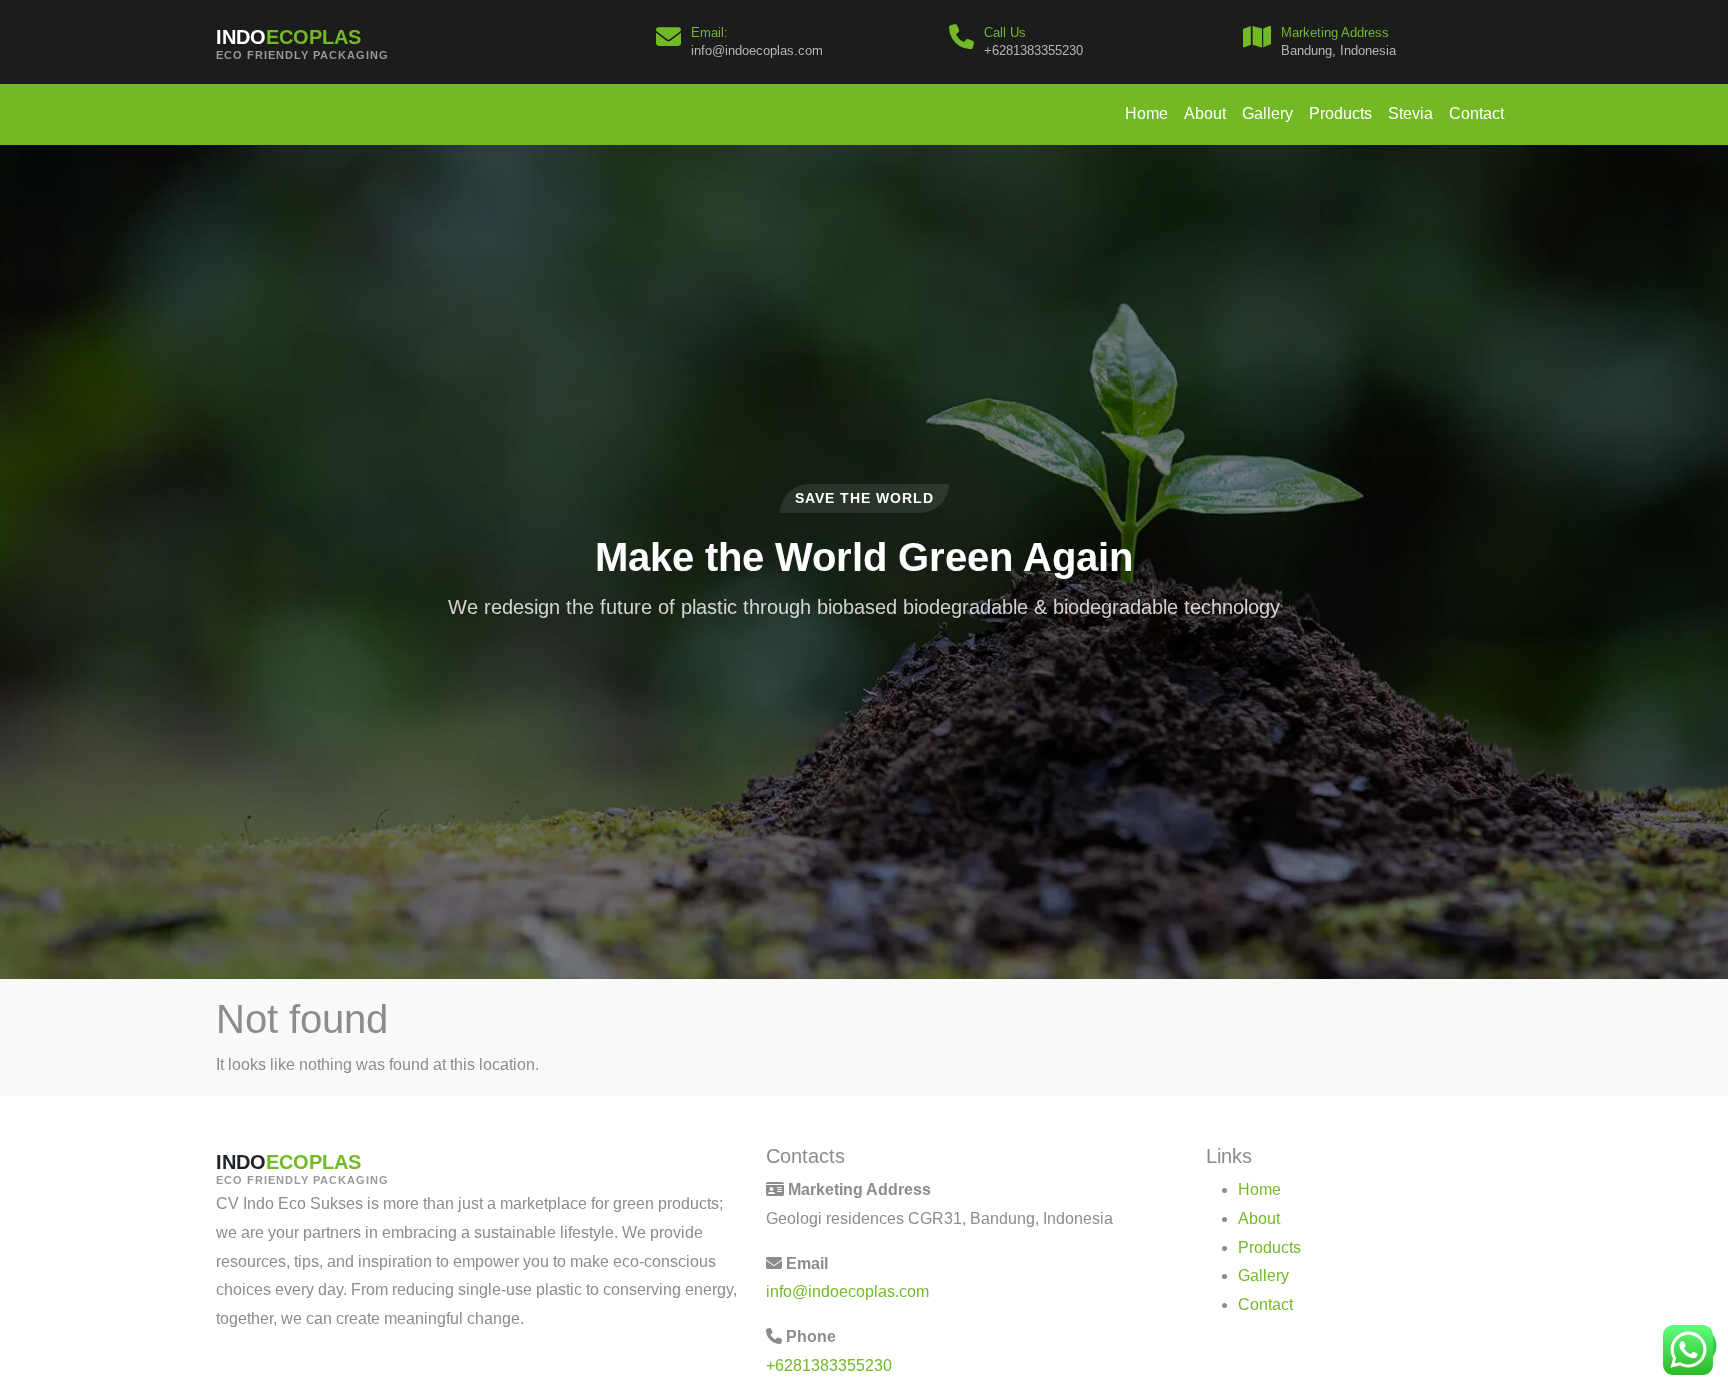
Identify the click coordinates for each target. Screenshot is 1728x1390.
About (1205, 113)
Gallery (1267, 113)
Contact (1476, 113)
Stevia (1410, 113)
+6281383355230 (829, 1365)
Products (1340, 113)
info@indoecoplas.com (847, 1291)
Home (1146, 113)
